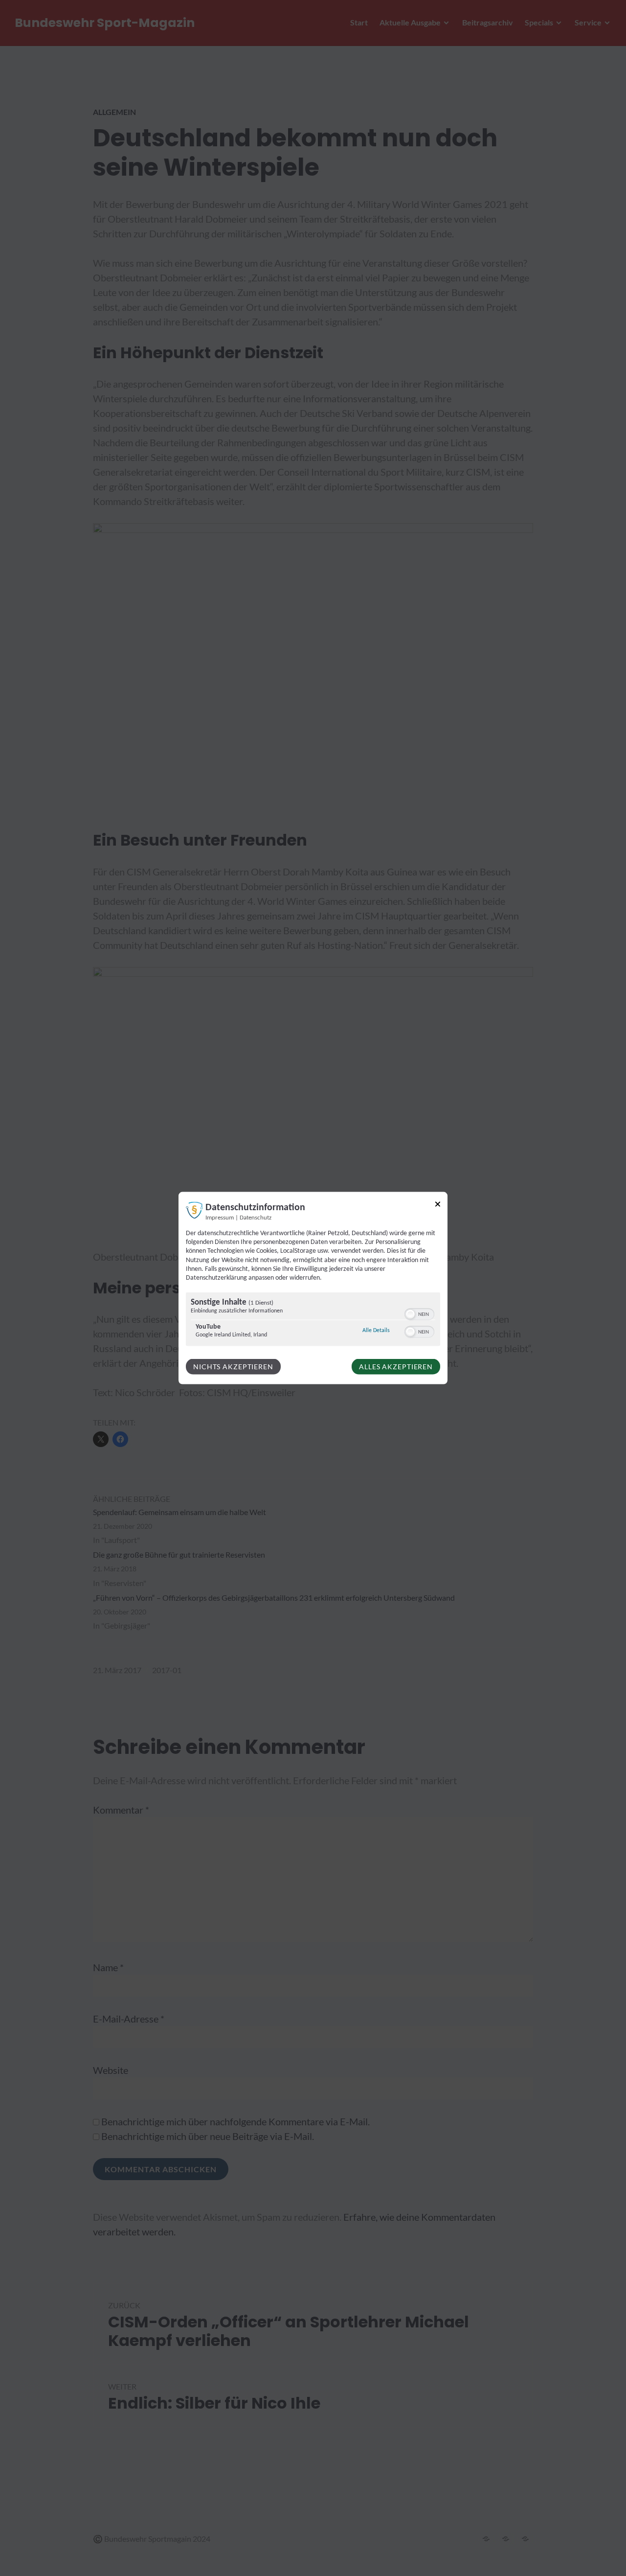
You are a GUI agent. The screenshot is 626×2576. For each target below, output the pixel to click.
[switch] (419, 1313)
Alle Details (376, 1330)
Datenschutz (256, 1218)
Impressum (220, 1218)
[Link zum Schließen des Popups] (438, 1206)
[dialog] (313, 1288)
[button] (410, 1314)
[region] (313, 1321)
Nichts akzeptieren (233, 1367)
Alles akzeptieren (396, 1367)
